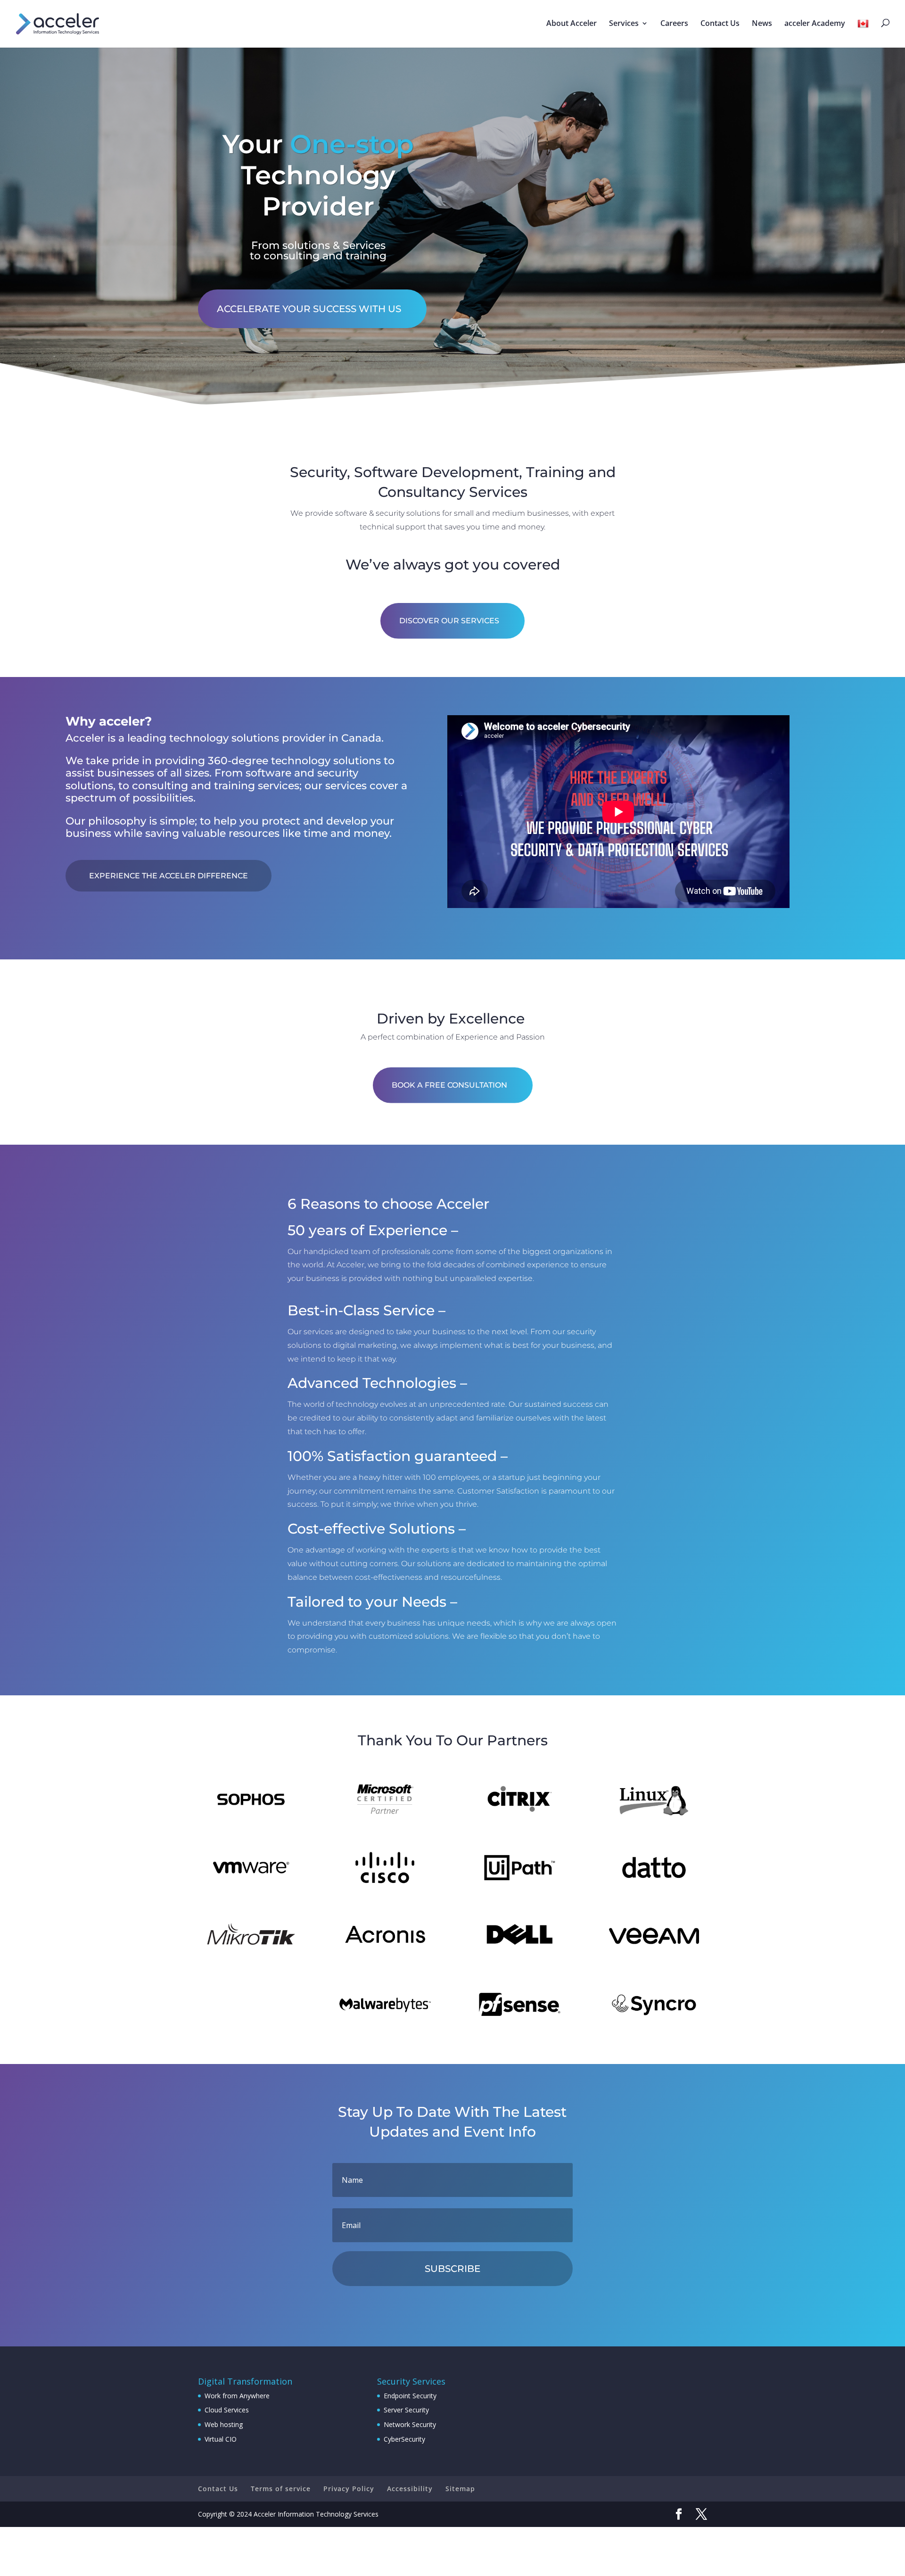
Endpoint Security (410, 2396)
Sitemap (460, 2489)
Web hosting (224, 2424)
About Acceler (572, 24)
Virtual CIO (221, 2439)
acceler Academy (815, 24)
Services (624, 24)
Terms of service (281, 2489)
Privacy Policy (349, 2489)
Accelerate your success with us (309, 309)
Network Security (410, 2424)
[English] (864, 33)
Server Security (406, 2410)
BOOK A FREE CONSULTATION (449, 1085)
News (762, 24)
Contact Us (720, 24)
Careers (674, 24)
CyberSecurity (404, 2439)
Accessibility (410, 2489)
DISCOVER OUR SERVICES (449, 621)
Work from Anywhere (237, 2396)
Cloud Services (227, 2410)
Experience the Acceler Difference (169, 876)
